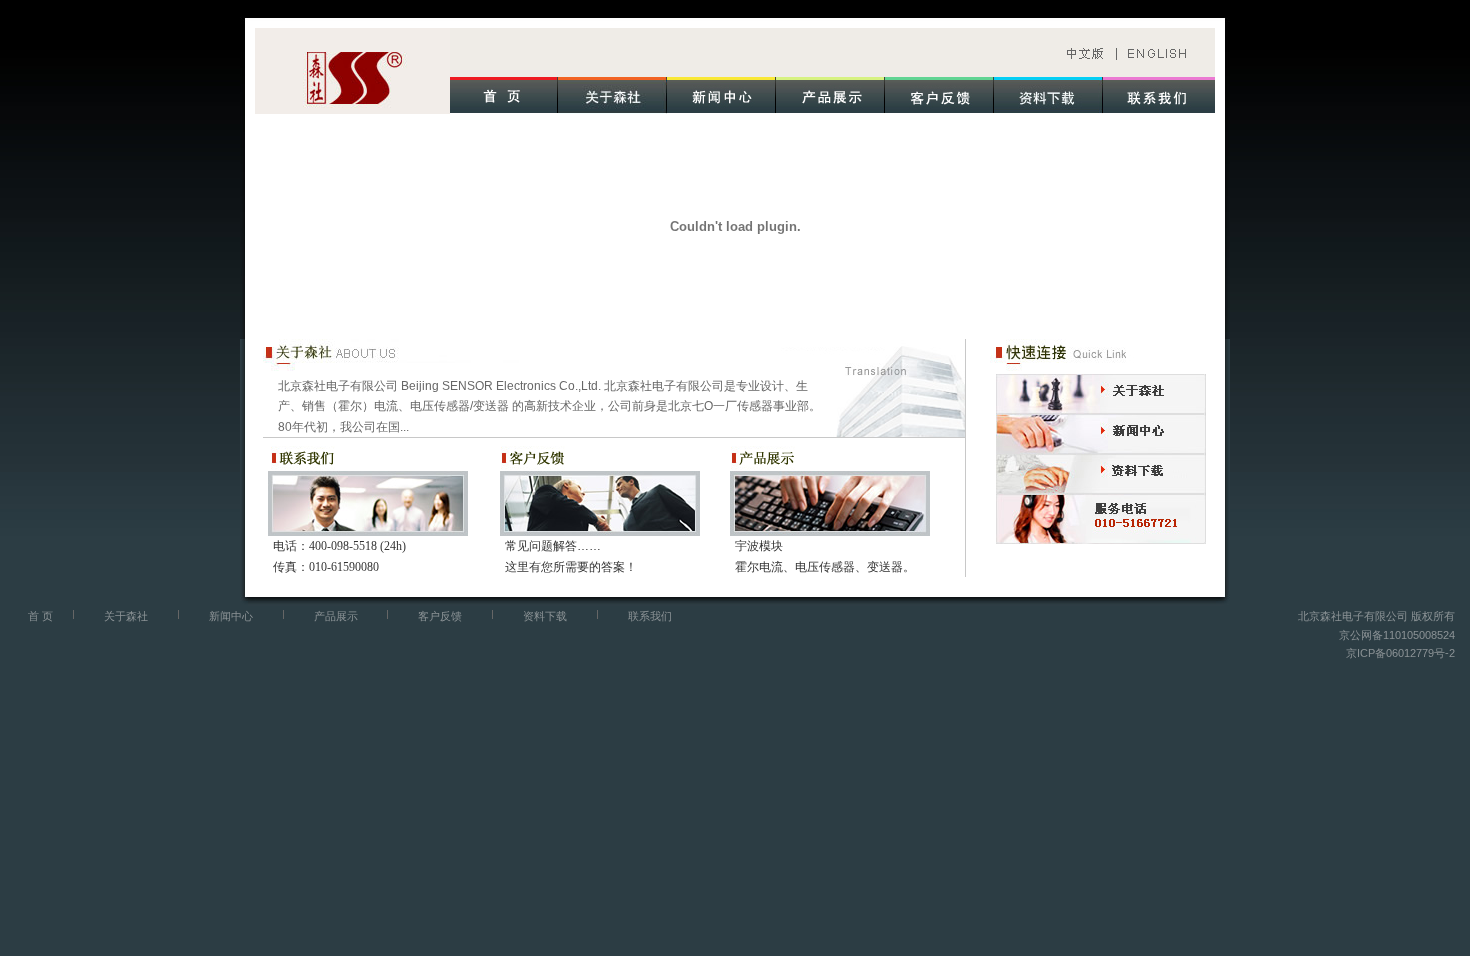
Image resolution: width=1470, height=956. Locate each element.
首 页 (40, 616)
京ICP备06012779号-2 (1400, 653)
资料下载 (545, 616)
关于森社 (126, 616)
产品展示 (336, 616)
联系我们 (650, 616)
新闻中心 (231, 616)
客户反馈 (440, 616)
